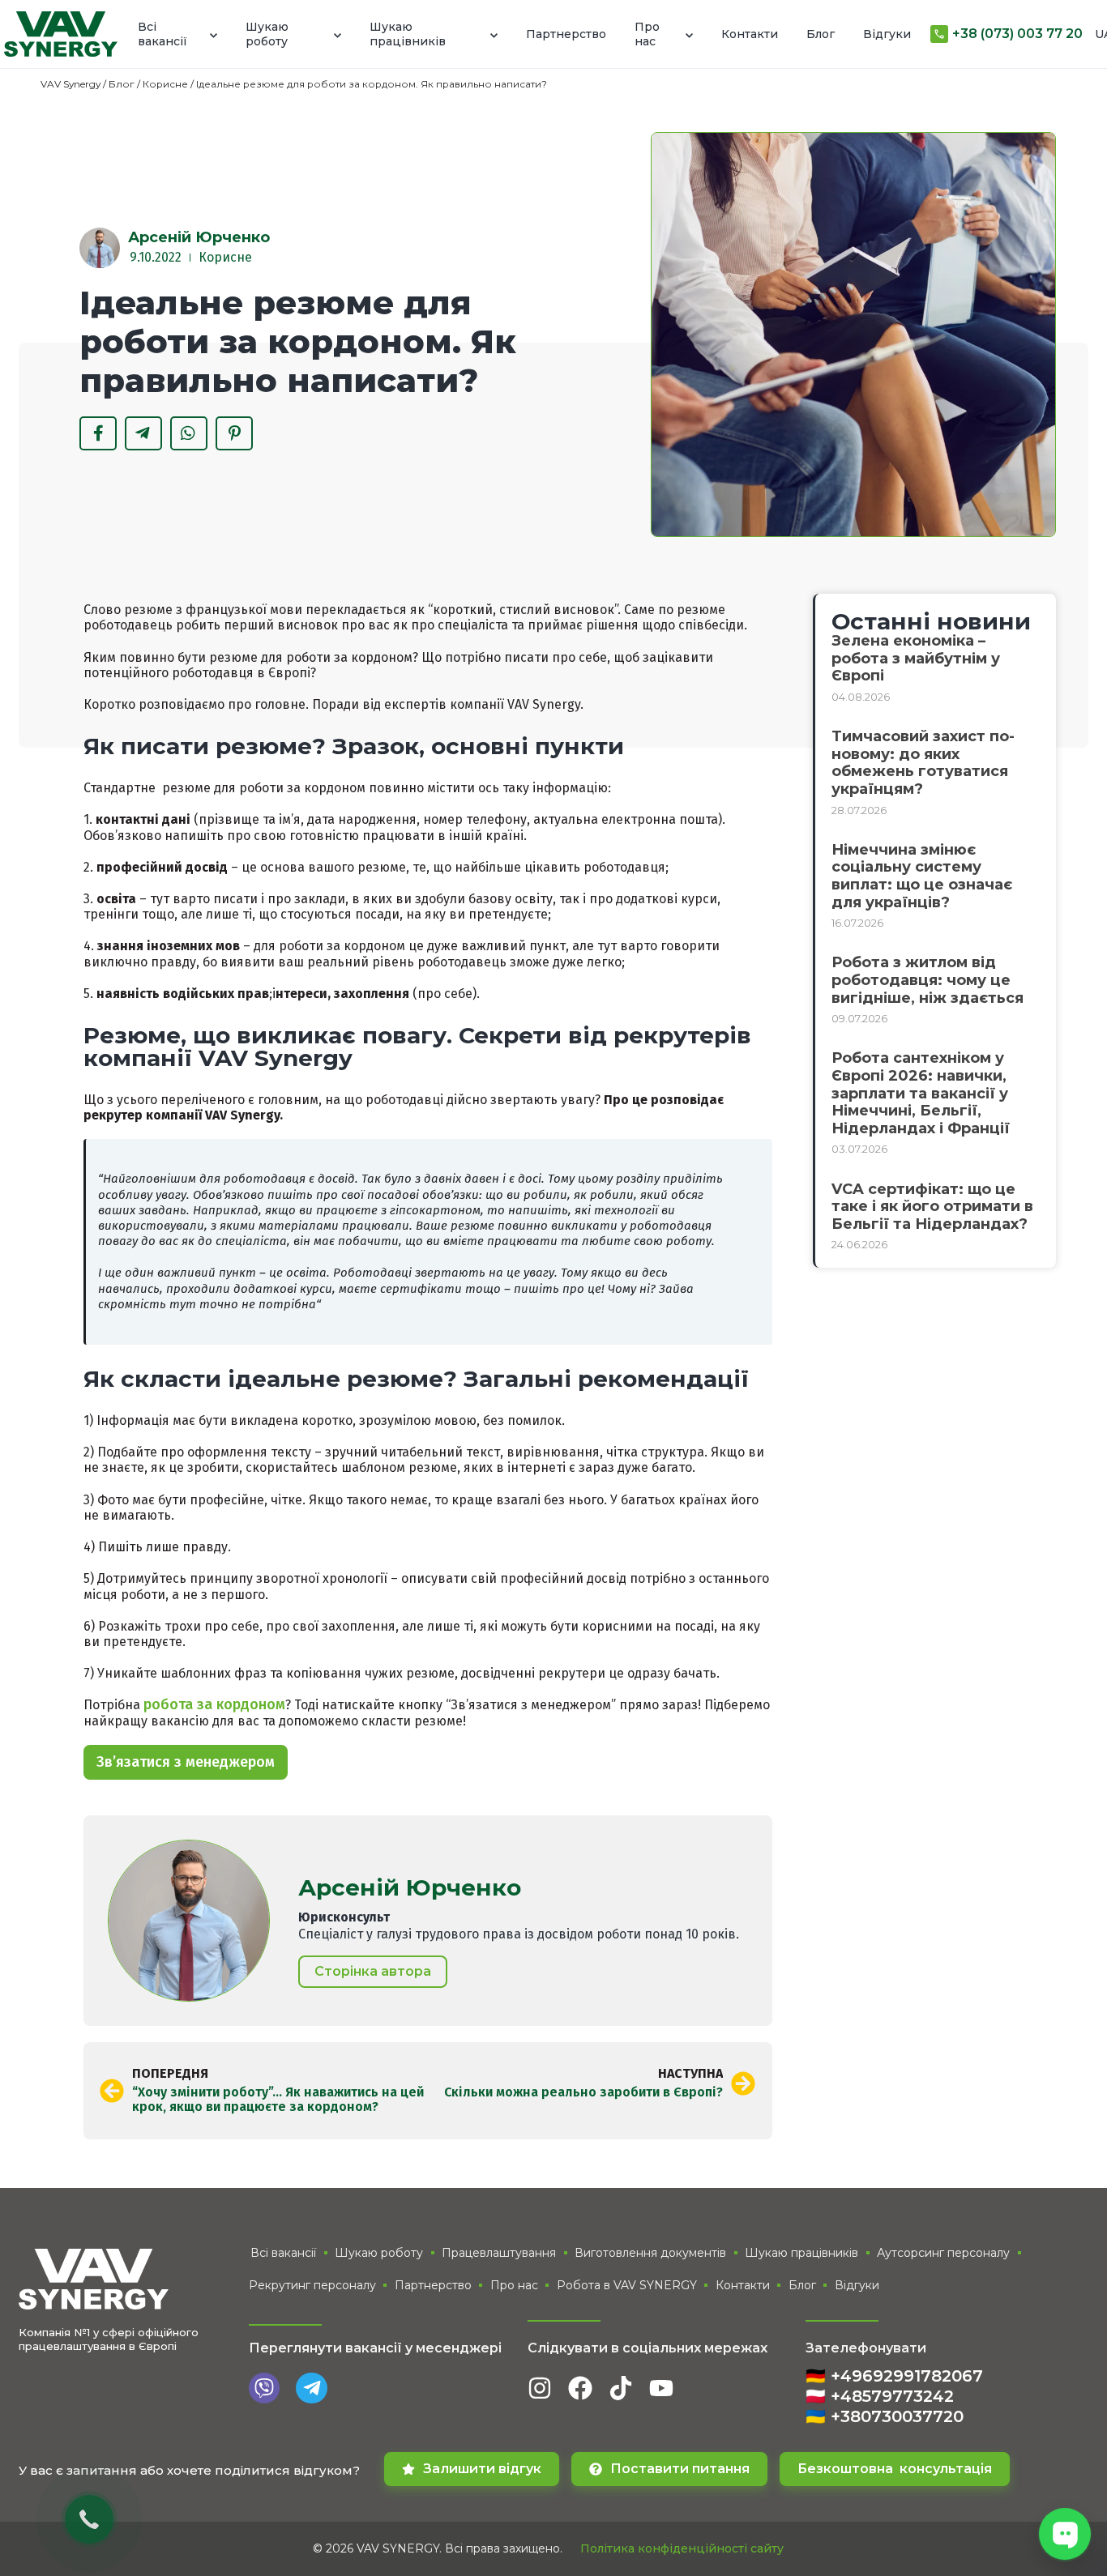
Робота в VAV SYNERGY (627, 2285)
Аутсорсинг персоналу (943, 2253)
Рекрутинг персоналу (312, 2285)
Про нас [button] (647, 34)
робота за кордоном (214, 1704)
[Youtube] (661, 2388)
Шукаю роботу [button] (267, 34)
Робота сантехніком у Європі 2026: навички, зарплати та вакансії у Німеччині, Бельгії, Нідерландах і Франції (921, 1093)
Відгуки (887, 34)
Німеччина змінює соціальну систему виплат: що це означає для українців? (922, 876)
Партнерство (566, 34)
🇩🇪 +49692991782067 (894, 2376)
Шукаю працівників (801, 2253)
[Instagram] (540, 2388)
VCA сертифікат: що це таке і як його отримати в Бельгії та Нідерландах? (932, 1207)
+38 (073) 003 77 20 (1017, 34)
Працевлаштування (499, 2253)
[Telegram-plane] (311, 2388)
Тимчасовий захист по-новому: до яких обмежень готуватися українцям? (923, 763)
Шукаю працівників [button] (408, 34)
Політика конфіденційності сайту (682, 2548)
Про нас (514, 2285)
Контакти (750, 34)
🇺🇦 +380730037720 (885, 2416)
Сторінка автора (373, 1971)
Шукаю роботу (379, 2253)
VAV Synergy (71, 84)
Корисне (165, 84)
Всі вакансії (283, 2253)
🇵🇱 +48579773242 (880, 2396)
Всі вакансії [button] (162, 34)
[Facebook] (580, 2388)
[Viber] (264, 2388)
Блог (821, 34)
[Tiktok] (621, 2388)
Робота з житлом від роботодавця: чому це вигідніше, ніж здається (927, 980)
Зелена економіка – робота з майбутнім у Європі (916, 658)
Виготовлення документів (650, 2253)
